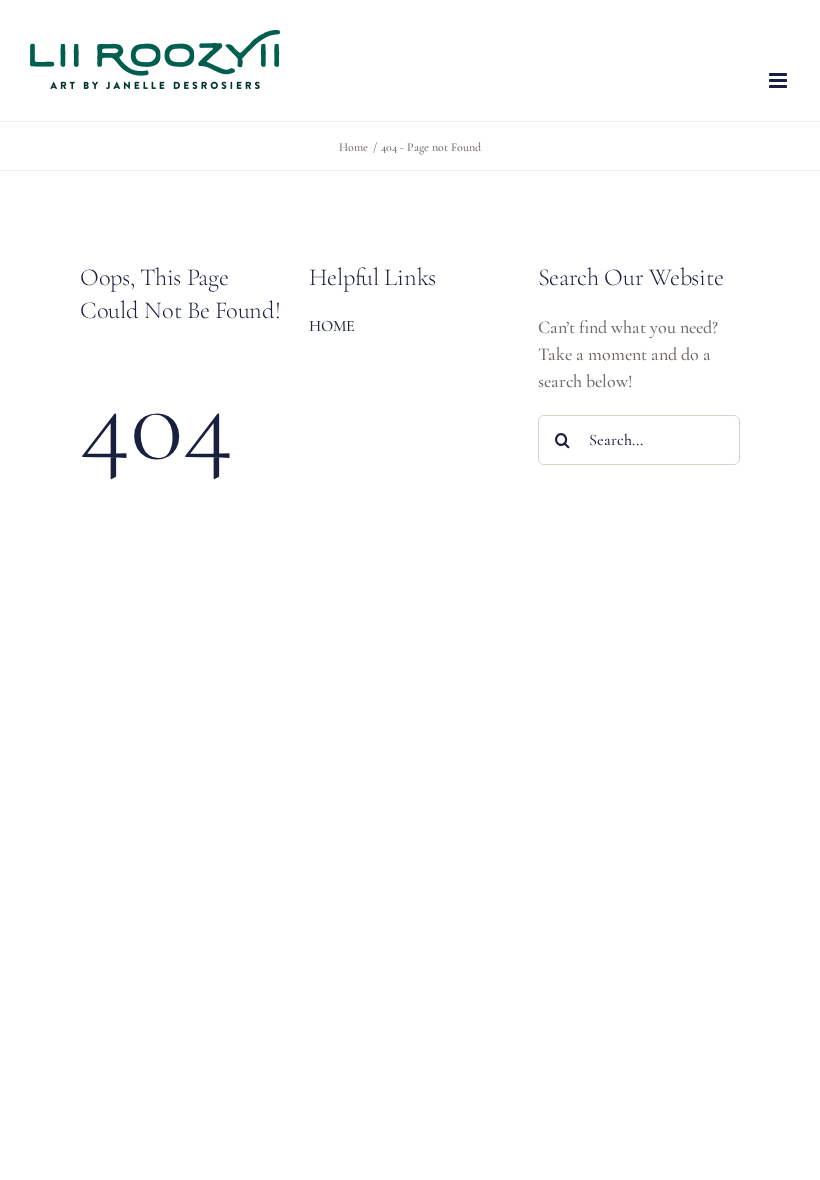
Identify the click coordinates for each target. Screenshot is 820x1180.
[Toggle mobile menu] (779, 80)
